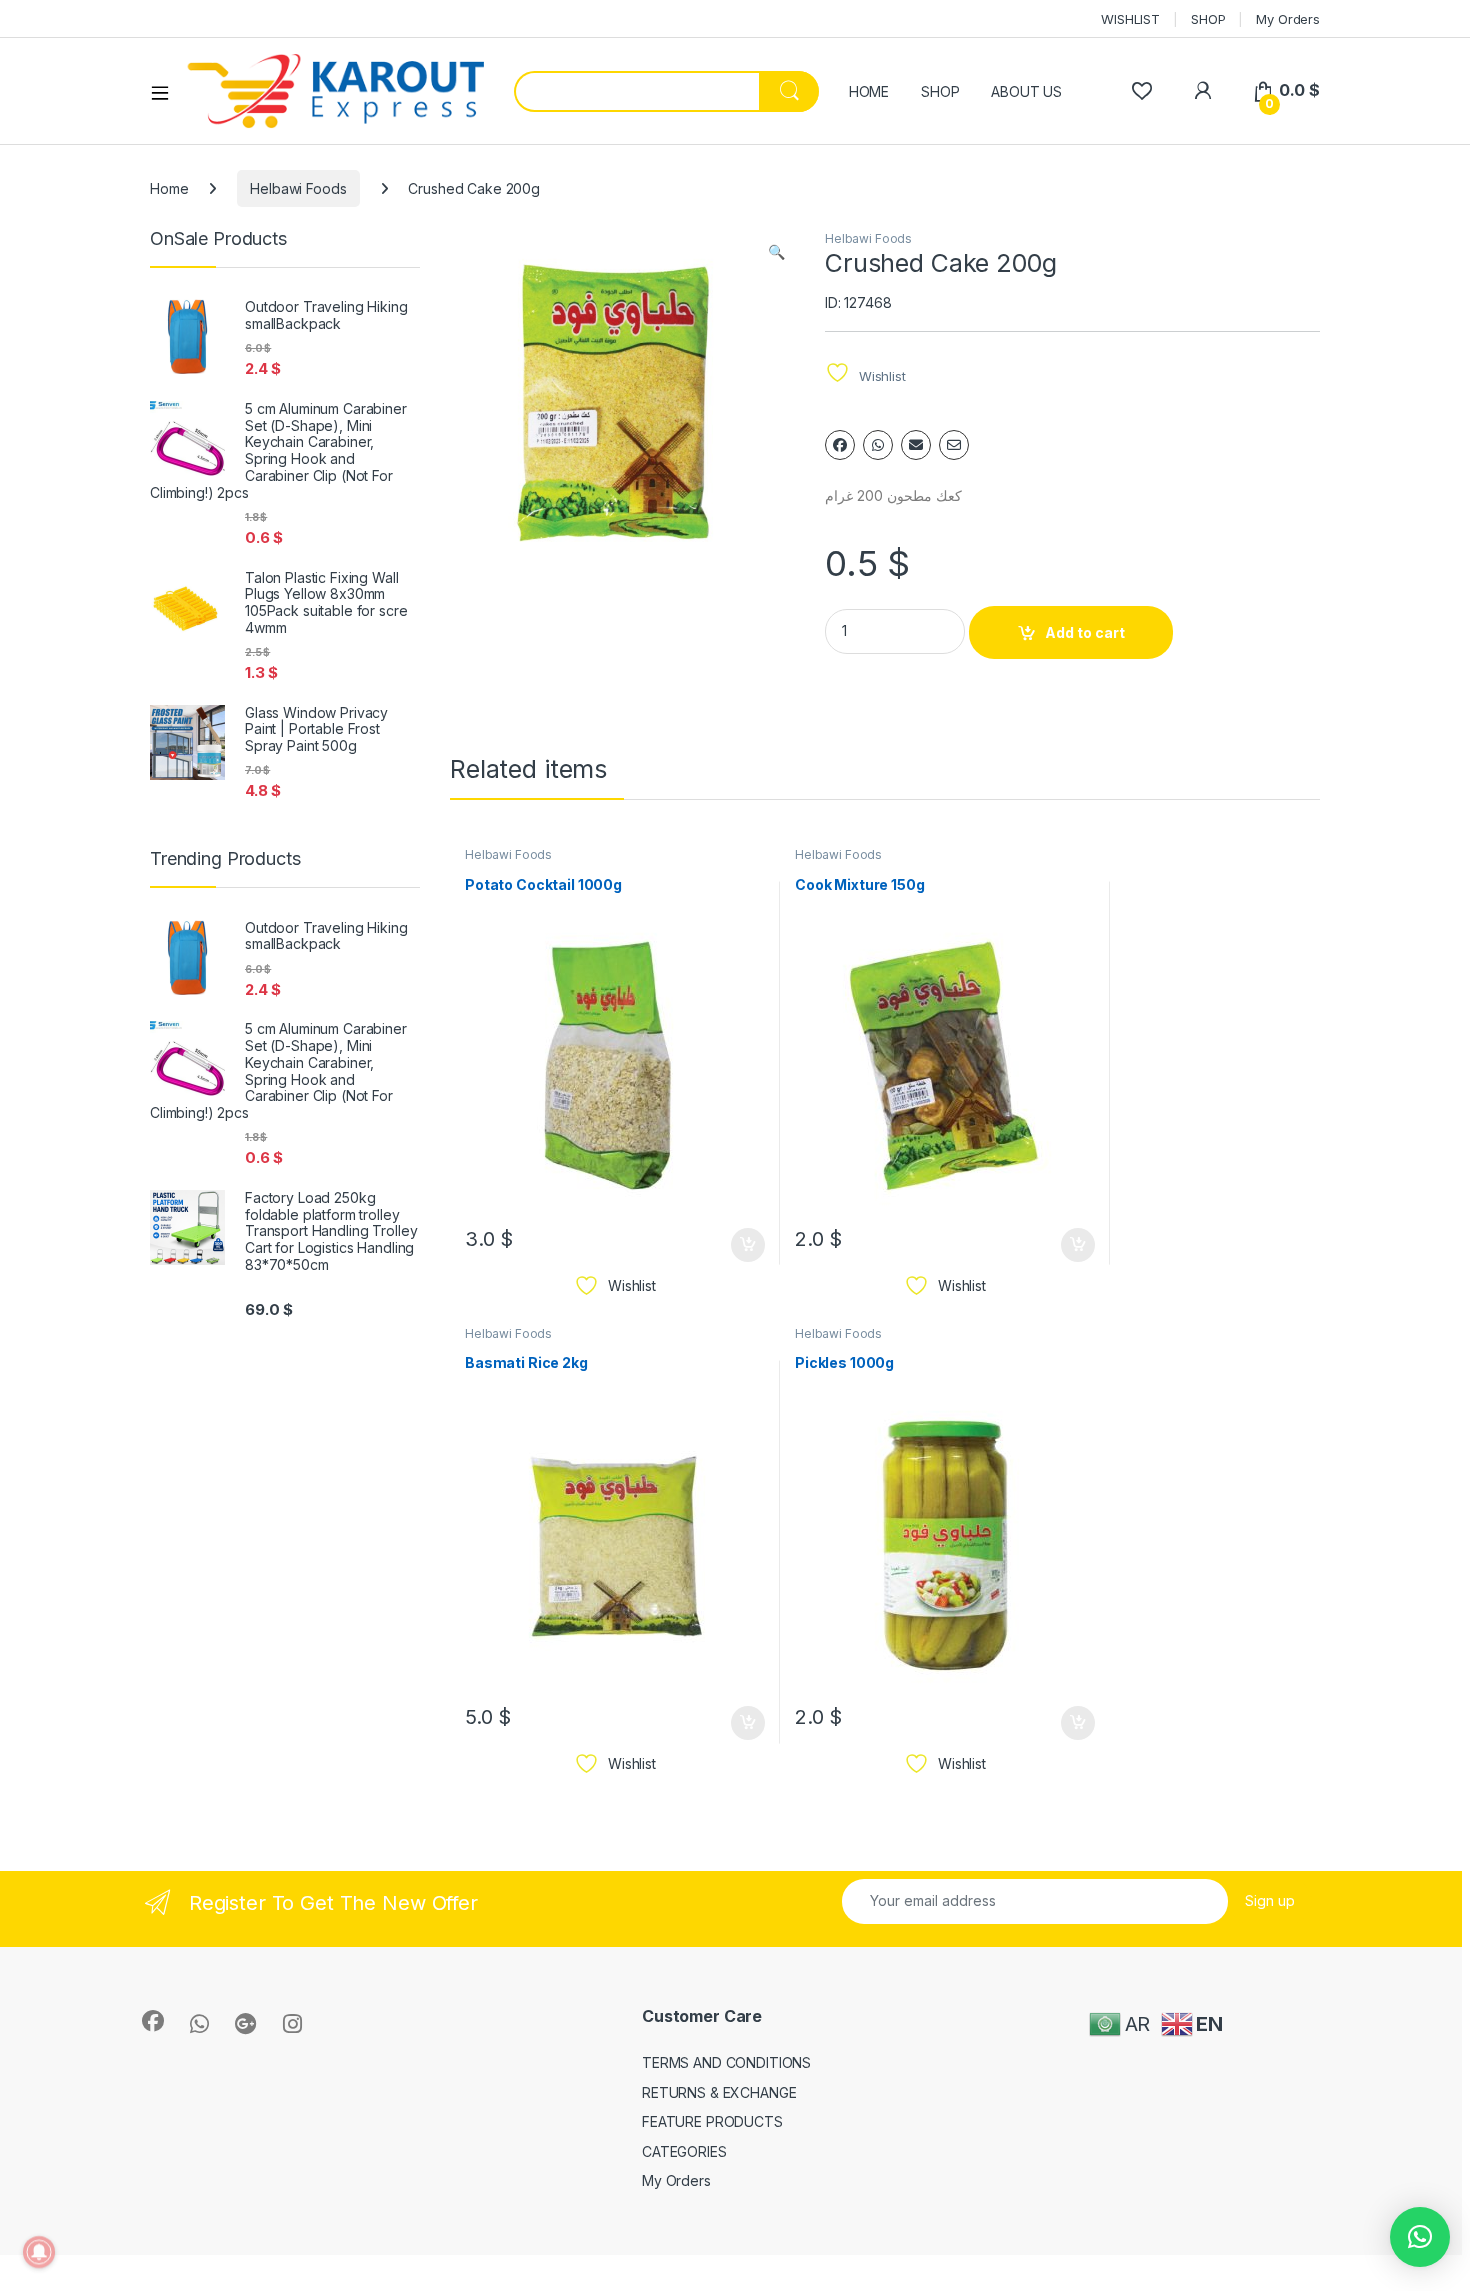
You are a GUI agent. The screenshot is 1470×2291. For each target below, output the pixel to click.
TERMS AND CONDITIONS (726, 2062)
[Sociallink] (153, 2021)
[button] (776, 252)
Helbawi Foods (298, 188)
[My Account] (1202, 90)
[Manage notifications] (39, 2252)
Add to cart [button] (748, 1245)
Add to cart (1085, 632)
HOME (869, 91)
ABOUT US (1026, 91)
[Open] (167, 92)
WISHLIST (1130, 19)
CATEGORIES (684, 2151)
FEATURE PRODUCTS (712, 2121)
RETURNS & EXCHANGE (719, 2092)
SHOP (1208, 19)
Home (169, 188)
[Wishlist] (1141, 90)
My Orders (1288, 19)
